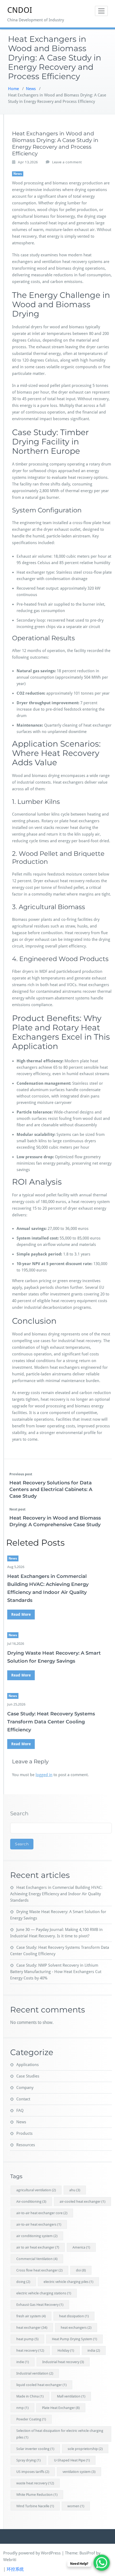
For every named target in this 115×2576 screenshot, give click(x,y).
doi (81, 2270)
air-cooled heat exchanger (83, 2202)
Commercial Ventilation (37, 2259)
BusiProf (87, 2553)
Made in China (30, 2396)
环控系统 (15, 2569)
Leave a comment (67, 162)
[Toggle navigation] (101, 11)
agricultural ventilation (36, 2190)
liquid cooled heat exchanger (41, 2385)
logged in (44, 1775)
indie (23, 2362)
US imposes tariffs (33, 2472)
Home (14, 89)
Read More (21, 1614)
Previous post (21, 1474)
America (81, 2247)
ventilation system (79, 2472)
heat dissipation (74, 2316)
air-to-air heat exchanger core (42, 2213)
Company (25, 2088)
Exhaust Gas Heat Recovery (40, 2305)
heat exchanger (32, 2328)
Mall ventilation (71, 2396)
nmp (22, 2408)
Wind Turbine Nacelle (35, 2506)
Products (24, 2133)
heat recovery (30, 2350)
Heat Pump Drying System (74, 2339)
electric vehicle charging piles (68, 2282)
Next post (17, 1509)
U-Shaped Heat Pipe (72, 2460)
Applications (28, 2065)
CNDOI (20, 10)
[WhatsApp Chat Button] (102, 2563)
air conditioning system (37, 2236)
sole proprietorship (85, 2449)
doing (23, 2282)
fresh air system (31, 2316)
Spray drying (28, 2460)
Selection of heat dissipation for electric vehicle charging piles (60, 2434)
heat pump (27, 2339)
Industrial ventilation (35, 2373)
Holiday (66, 2350)
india (94, 2350)
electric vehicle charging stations (44, 2293)
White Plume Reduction (37, 2495)
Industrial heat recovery (63, 2362)
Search (19, 1813)
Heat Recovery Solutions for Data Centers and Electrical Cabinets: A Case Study (51, 1489)
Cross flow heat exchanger (39, 2270)
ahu (75, 2190)
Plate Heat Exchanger (61, 2408)
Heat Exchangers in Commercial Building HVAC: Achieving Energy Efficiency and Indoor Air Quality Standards (56, 1894)
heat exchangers (76, 2328)
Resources (26, 2145)
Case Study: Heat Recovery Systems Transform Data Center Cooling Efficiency (51, 1722)
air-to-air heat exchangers (39, 2224)
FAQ (20, 2111)
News (31, 89)
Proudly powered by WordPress (32, 2553)
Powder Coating (31, 2419)
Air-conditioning (31, 2202)
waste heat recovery (35, 2483)
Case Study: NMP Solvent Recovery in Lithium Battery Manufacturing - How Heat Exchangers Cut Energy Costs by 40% (56, 1972)
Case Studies (28, 2076)
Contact (23, 2099)
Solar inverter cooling (35, 2449)
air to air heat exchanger (38, 2247)
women (76, 2506)
